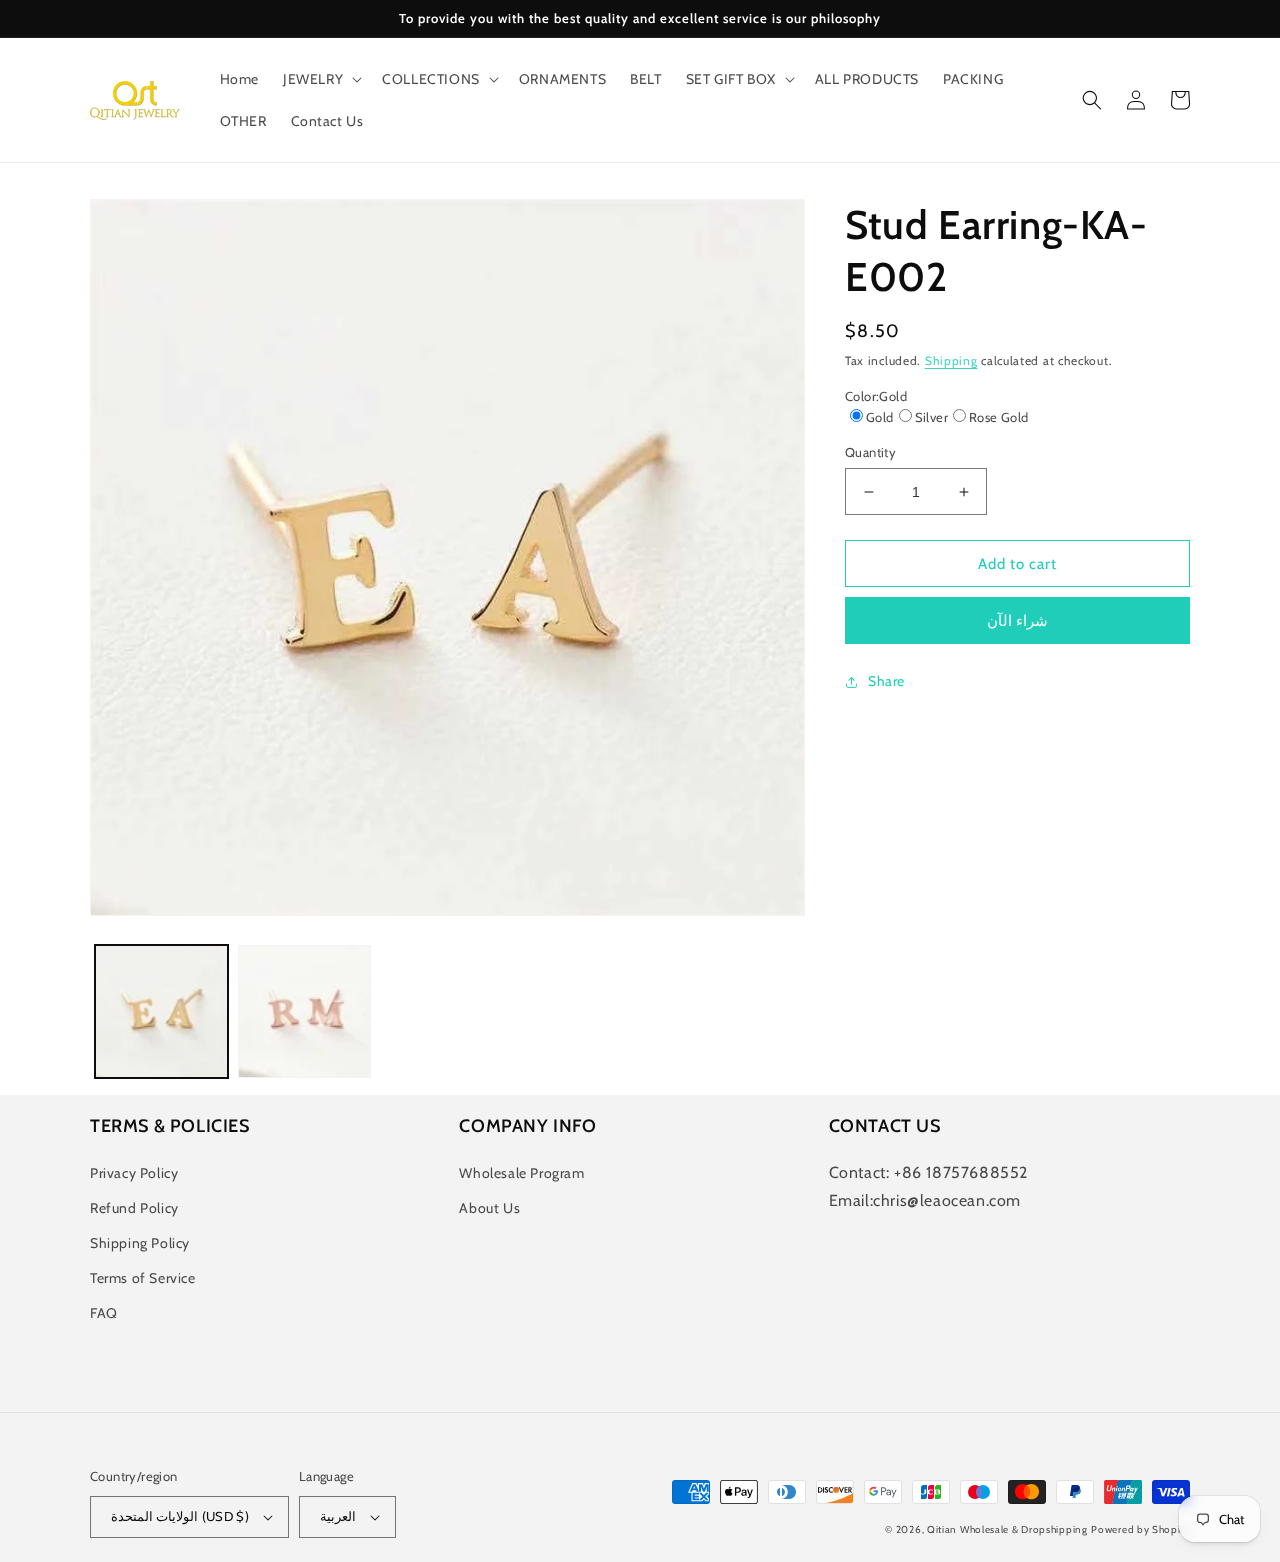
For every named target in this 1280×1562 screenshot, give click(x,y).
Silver (931, 417)
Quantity (870, 452)
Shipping (951, 360)
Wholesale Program (521, 1173)
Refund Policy (134, 1208)
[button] (320, 79)
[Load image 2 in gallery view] (304, 1011)
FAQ (104, 1313)
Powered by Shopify (1140, 1529)
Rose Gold (999, 417)
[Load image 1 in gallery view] (161, 1011)
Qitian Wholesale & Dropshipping (1007, 1529)
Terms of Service (143, 1278)
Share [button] (886, 681)
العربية (338, 1516)
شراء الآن (1017, 621)
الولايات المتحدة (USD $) (180, 1516)
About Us (489, 1208)
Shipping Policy (140, 1243)
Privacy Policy (134, 1173)
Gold (880, 417)
